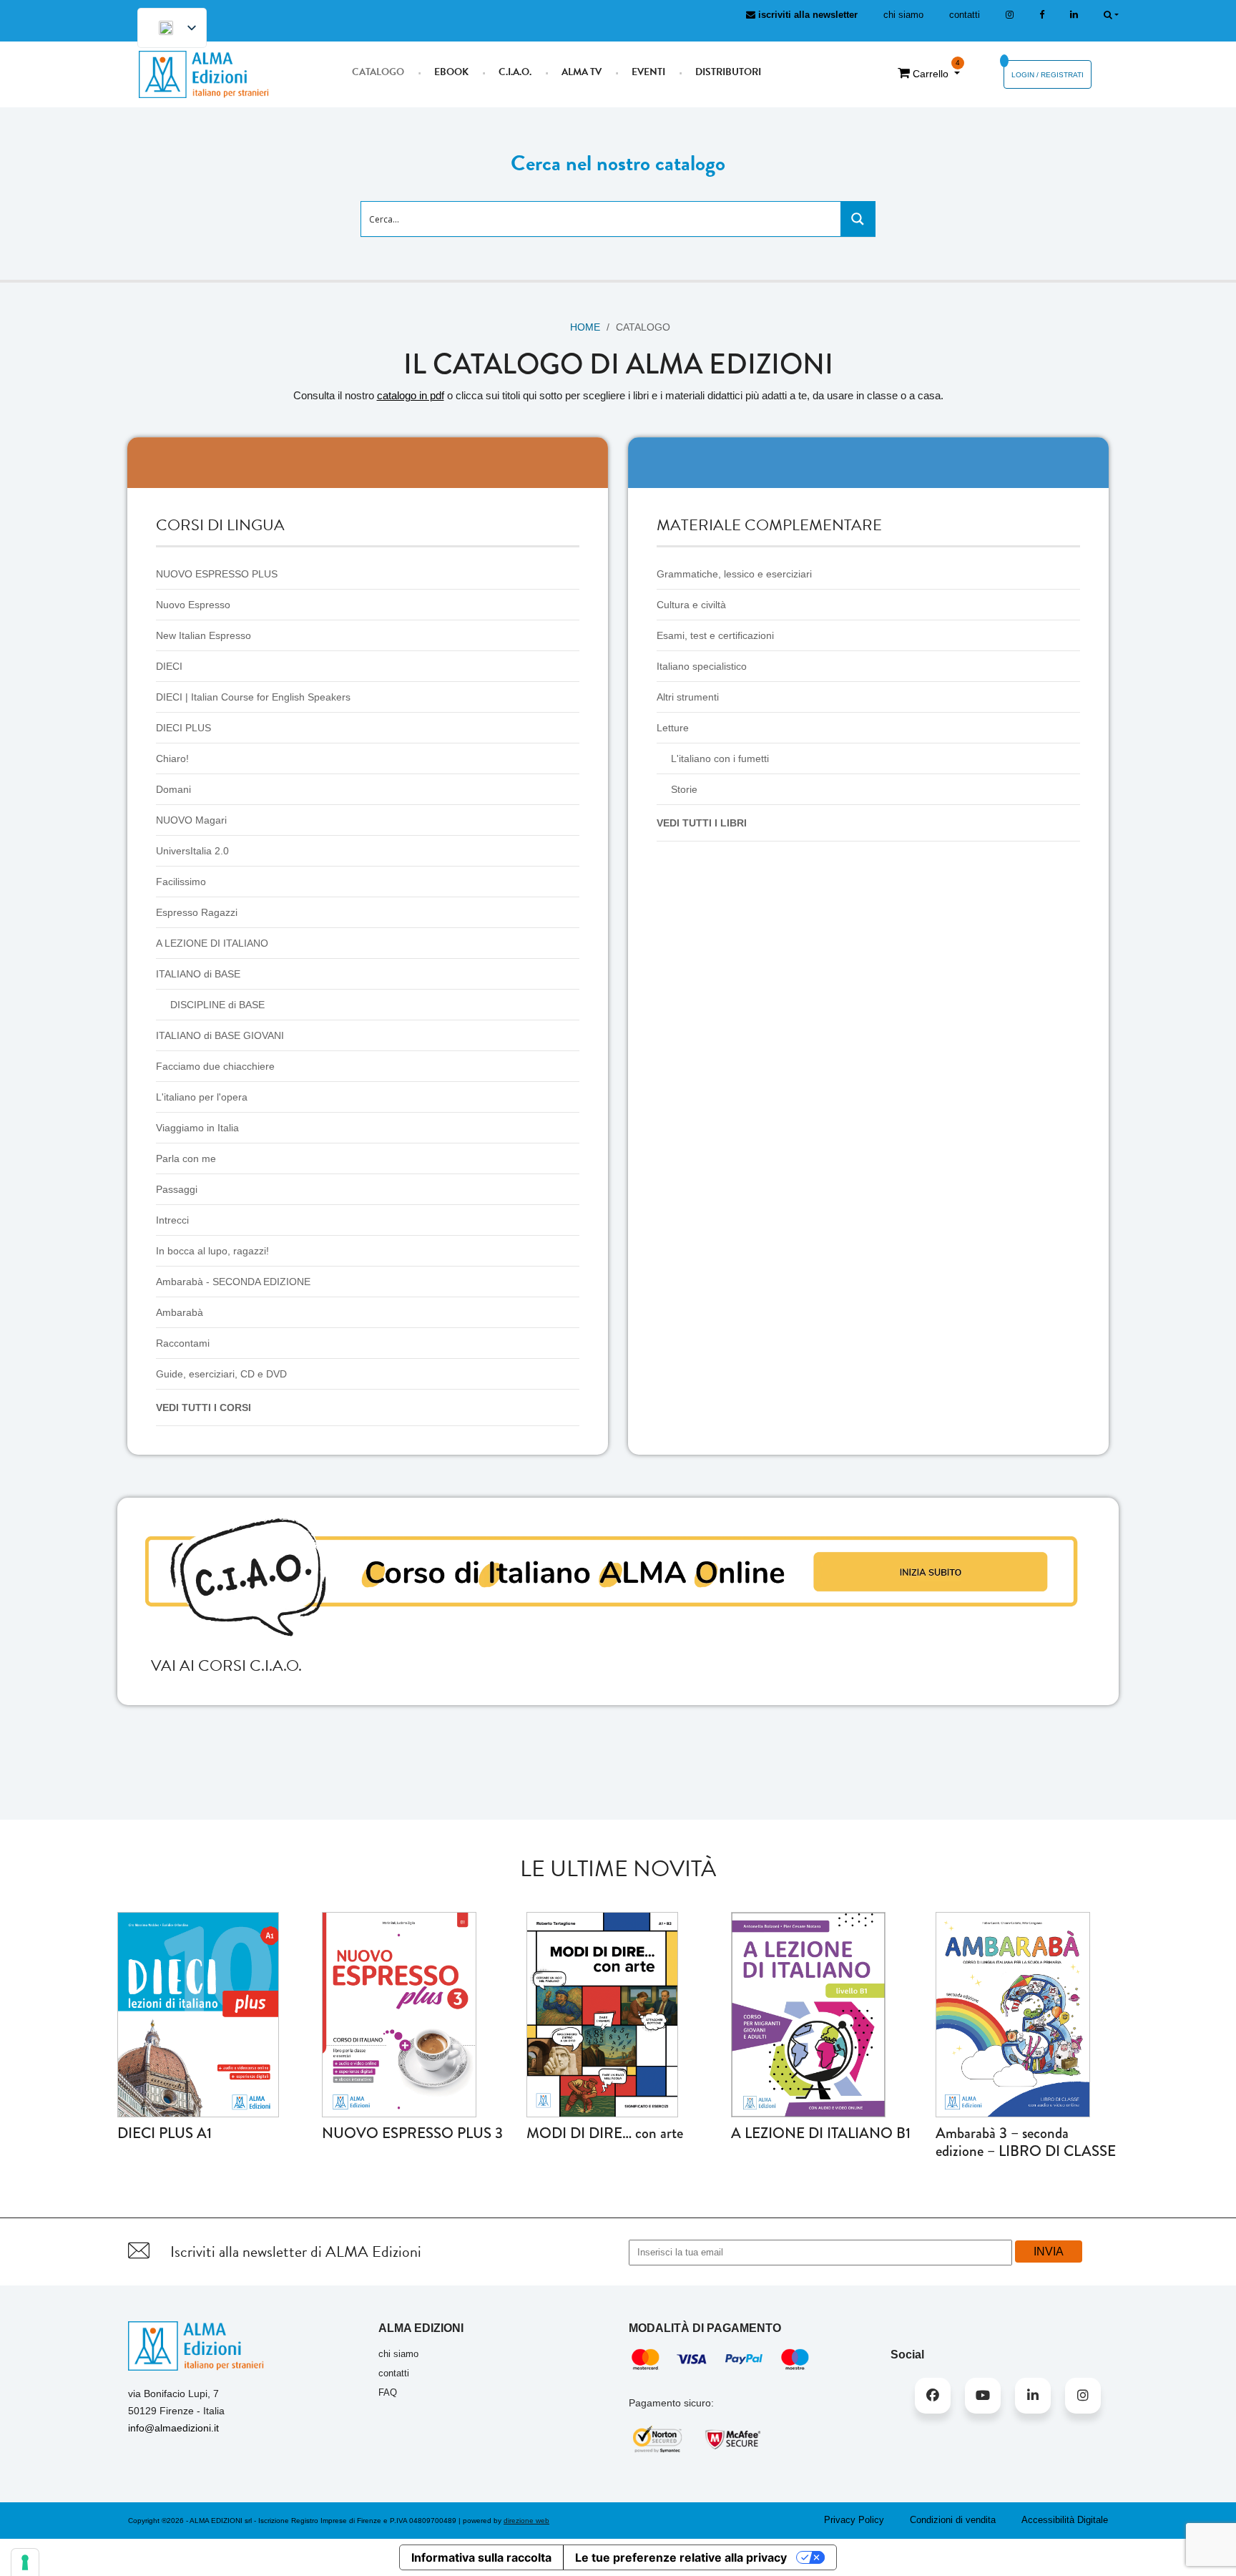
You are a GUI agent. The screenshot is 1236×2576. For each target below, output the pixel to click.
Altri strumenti (688, 697)
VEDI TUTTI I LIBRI (702, 823)
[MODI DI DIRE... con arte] (602, 2014)
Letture (673, 728)
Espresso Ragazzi (197, 912)
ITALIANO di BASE (198, 974)
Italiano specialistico (702, 666)
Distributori (728, 72)
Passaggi (177, 1189)
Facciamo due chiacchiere (215, 1066)
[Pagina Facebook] (1042, 15)
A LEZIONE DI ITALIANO (212, 943)
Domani (173, 789)
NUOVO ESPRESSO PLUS (217, 574)
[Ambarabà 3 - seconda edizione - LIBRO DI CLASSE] (1013, 2014)
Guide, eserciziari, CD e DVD (221, 1374)
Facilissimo (181, 882)
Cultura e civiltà (691, 605)
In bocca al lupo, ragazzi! (212, 1251)
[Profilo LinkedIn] (1074, 15)
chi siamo (903, 15)
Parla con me (186, 1158)
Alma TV (582, 72)
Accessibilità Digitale (1065, 2520)
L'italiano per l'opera (202, 1097)
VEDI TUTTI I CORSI (203, 1407)
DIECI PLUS (183, 728)
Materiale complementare (769, 525)
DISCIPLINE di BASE (217, 1005)
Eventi (648, 72)
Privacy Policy (854, 2520)
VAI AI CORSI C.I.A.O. (226, 1665)
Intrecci (172, 1220)
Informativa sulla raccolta (481, 2557)
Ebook (451, 72)
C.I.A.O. (515, 72)
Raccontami (183, 1343)
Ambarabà (180, 1312)
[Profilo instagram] (1010, 15)
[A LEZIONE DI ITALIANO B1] (808, 2014)
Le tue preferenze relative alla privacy (681, 2557)
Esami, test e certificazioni (715, 635)
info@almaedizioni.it (173, 2428)
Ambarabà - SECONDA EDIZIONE (233, 1282)
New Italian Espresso (203, 635)
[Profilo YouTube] (983, 2396)
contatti (965, 15)
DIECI (169, 666)
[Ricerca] (1111, 15)
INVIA (1049, 2251)
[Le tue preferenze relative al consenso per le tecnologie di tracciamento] (25, 2562)
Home (585, 327)
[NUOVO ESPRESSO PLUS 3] (399, 2014)
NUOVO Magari (191, 820)
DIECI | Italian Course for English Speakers (253, 697)
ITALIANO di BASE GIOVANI (220, 1035)
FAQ (388, 2392)
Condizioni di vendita (953, 2520)
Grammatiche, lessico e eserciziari (734, 574)
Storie (684, 789)
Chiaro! (172, 758)
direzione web (526, 2521)
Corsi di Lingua (220, 525)
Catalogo (378, 72)
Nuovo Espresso (193, 605)
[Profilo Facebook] (933, 2396)
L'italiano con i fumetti (720, 758)
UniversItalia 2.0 (192, 851)
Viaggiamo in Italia (197, 1128)
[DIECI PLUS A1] (198, 2014)
